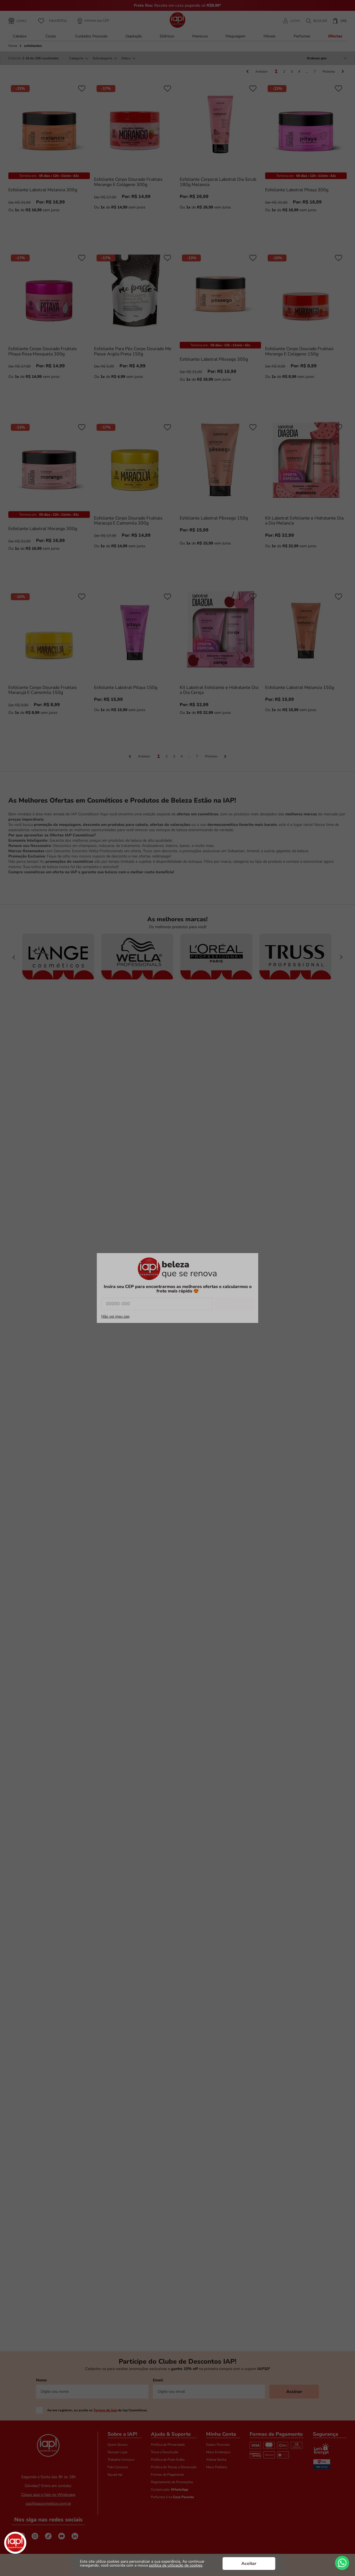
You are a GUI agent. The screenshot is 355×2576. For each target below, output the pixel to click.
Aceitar (249, 2564)
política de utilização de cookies (176, 2565)
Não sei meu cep (115, 1317)
